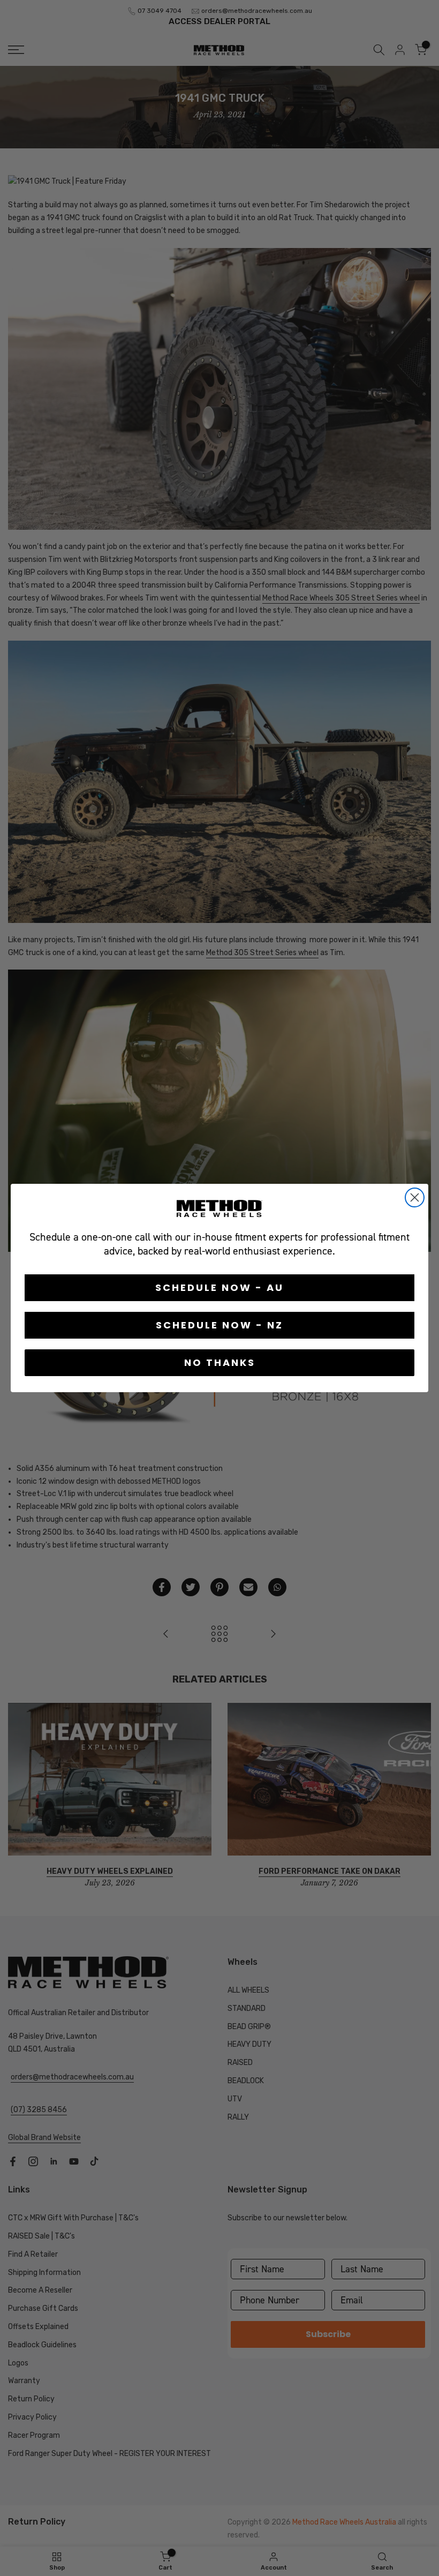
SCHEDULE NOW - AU (219, 1287)
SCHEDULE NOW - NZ (219, 1325)
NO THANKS (220, 1362)
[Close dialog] (415, 1197)
